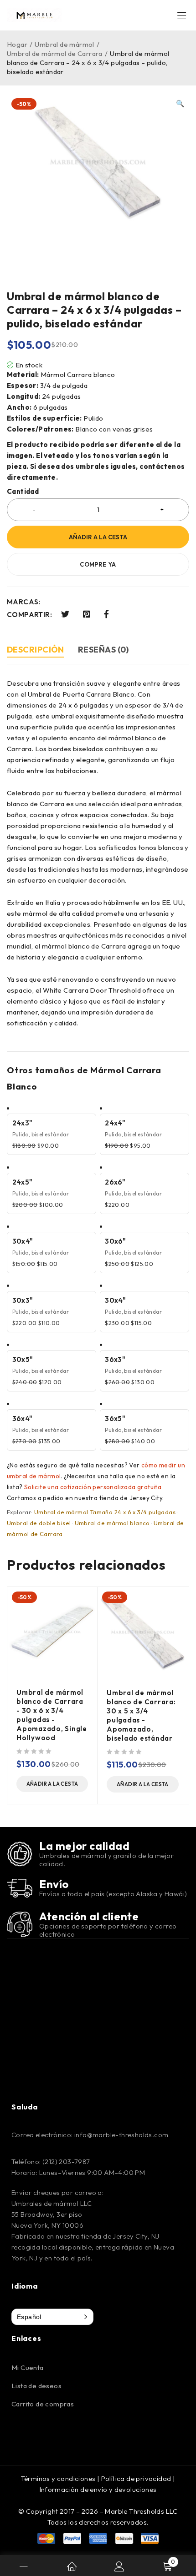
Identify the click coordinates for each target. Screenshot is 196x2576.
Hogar (17, 44)
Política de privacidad (136, 2478)
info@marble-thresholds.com (121, 2135)
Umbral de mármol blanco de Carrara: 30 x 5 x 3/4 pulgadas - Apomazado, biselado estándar (141, 1715)
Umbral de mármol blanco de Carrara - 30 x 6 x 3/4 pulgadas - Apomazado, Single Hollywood (52, 1715)
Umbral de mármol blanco (112, 1523)
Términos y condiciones (58, 2478)
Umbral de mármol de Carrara (55, 53)
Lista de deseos (36, 2386)
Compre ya (98, 564)
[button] (180, 104)
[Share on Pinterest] (87, 614)
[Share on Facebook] (106, 614)
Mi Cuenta (28, 2368)
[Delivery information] (20, 1888)
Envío (54, 1884)
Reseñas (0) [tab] (103, 650)
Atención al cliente (89, 1916)
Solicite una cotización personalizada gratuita (93, 1487)
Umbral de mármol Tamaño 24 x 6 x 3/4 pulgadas (105, 1512)
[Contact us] (20, 1924)
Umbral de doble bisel (39, 1523)
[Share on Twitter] (65, 614)
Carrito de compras (43, 2404)
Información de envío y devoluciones (98, 2489)
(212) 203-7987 (66, 2162)
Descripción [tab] (36, 650)
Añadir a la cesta (98, 537)
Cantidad (23, 492)
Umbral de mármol (64, 44)
